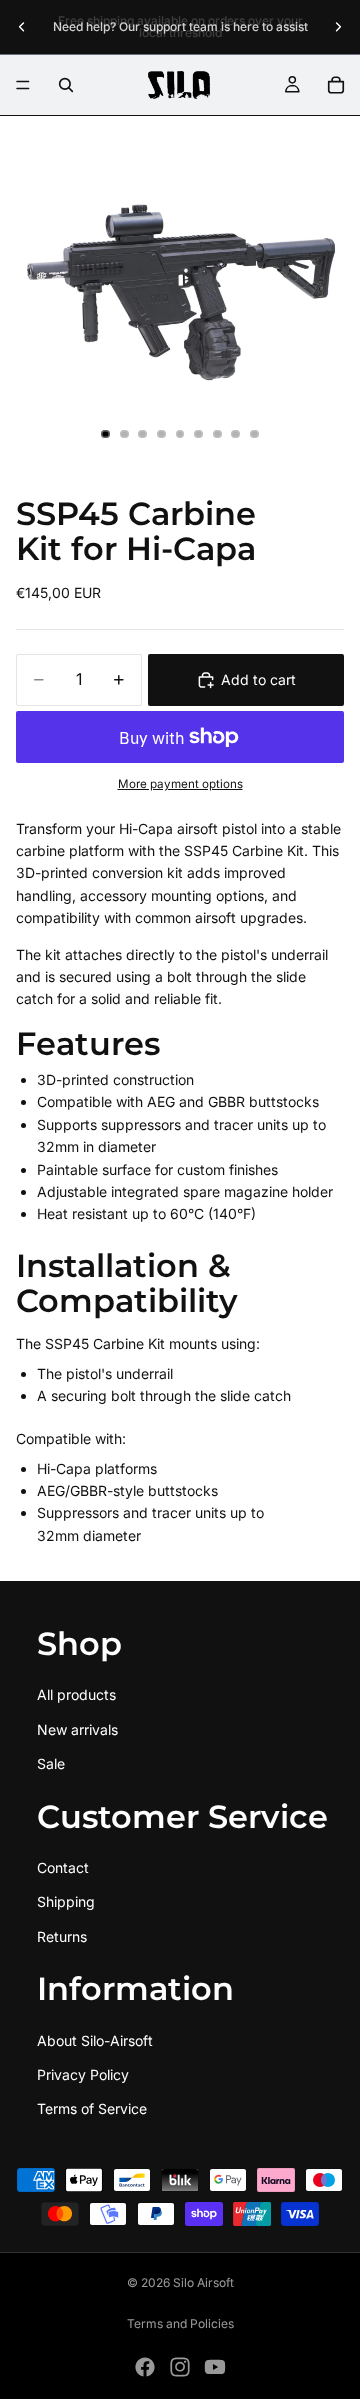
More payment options (180, 784)
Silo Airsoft (203, 2282)
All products (76, 1694)
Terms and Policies (180, 2323)
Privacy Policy (83, 2074)
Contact (63, 1867)
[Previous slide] (22, 27)
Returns (62, 1936)
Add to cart (258, 679)
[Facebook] (145, 2367)
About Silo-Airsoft (95, 2040)
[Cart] (336, 85)
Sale (51, 1763)
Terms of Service (92, 2109)
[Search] (66, 85)
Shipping (66, 1902)
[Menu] (23, 85)
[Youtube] (215, 2367)
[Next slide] (338, 27)
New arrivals (77, 1729)
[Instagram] (180, 2367)
